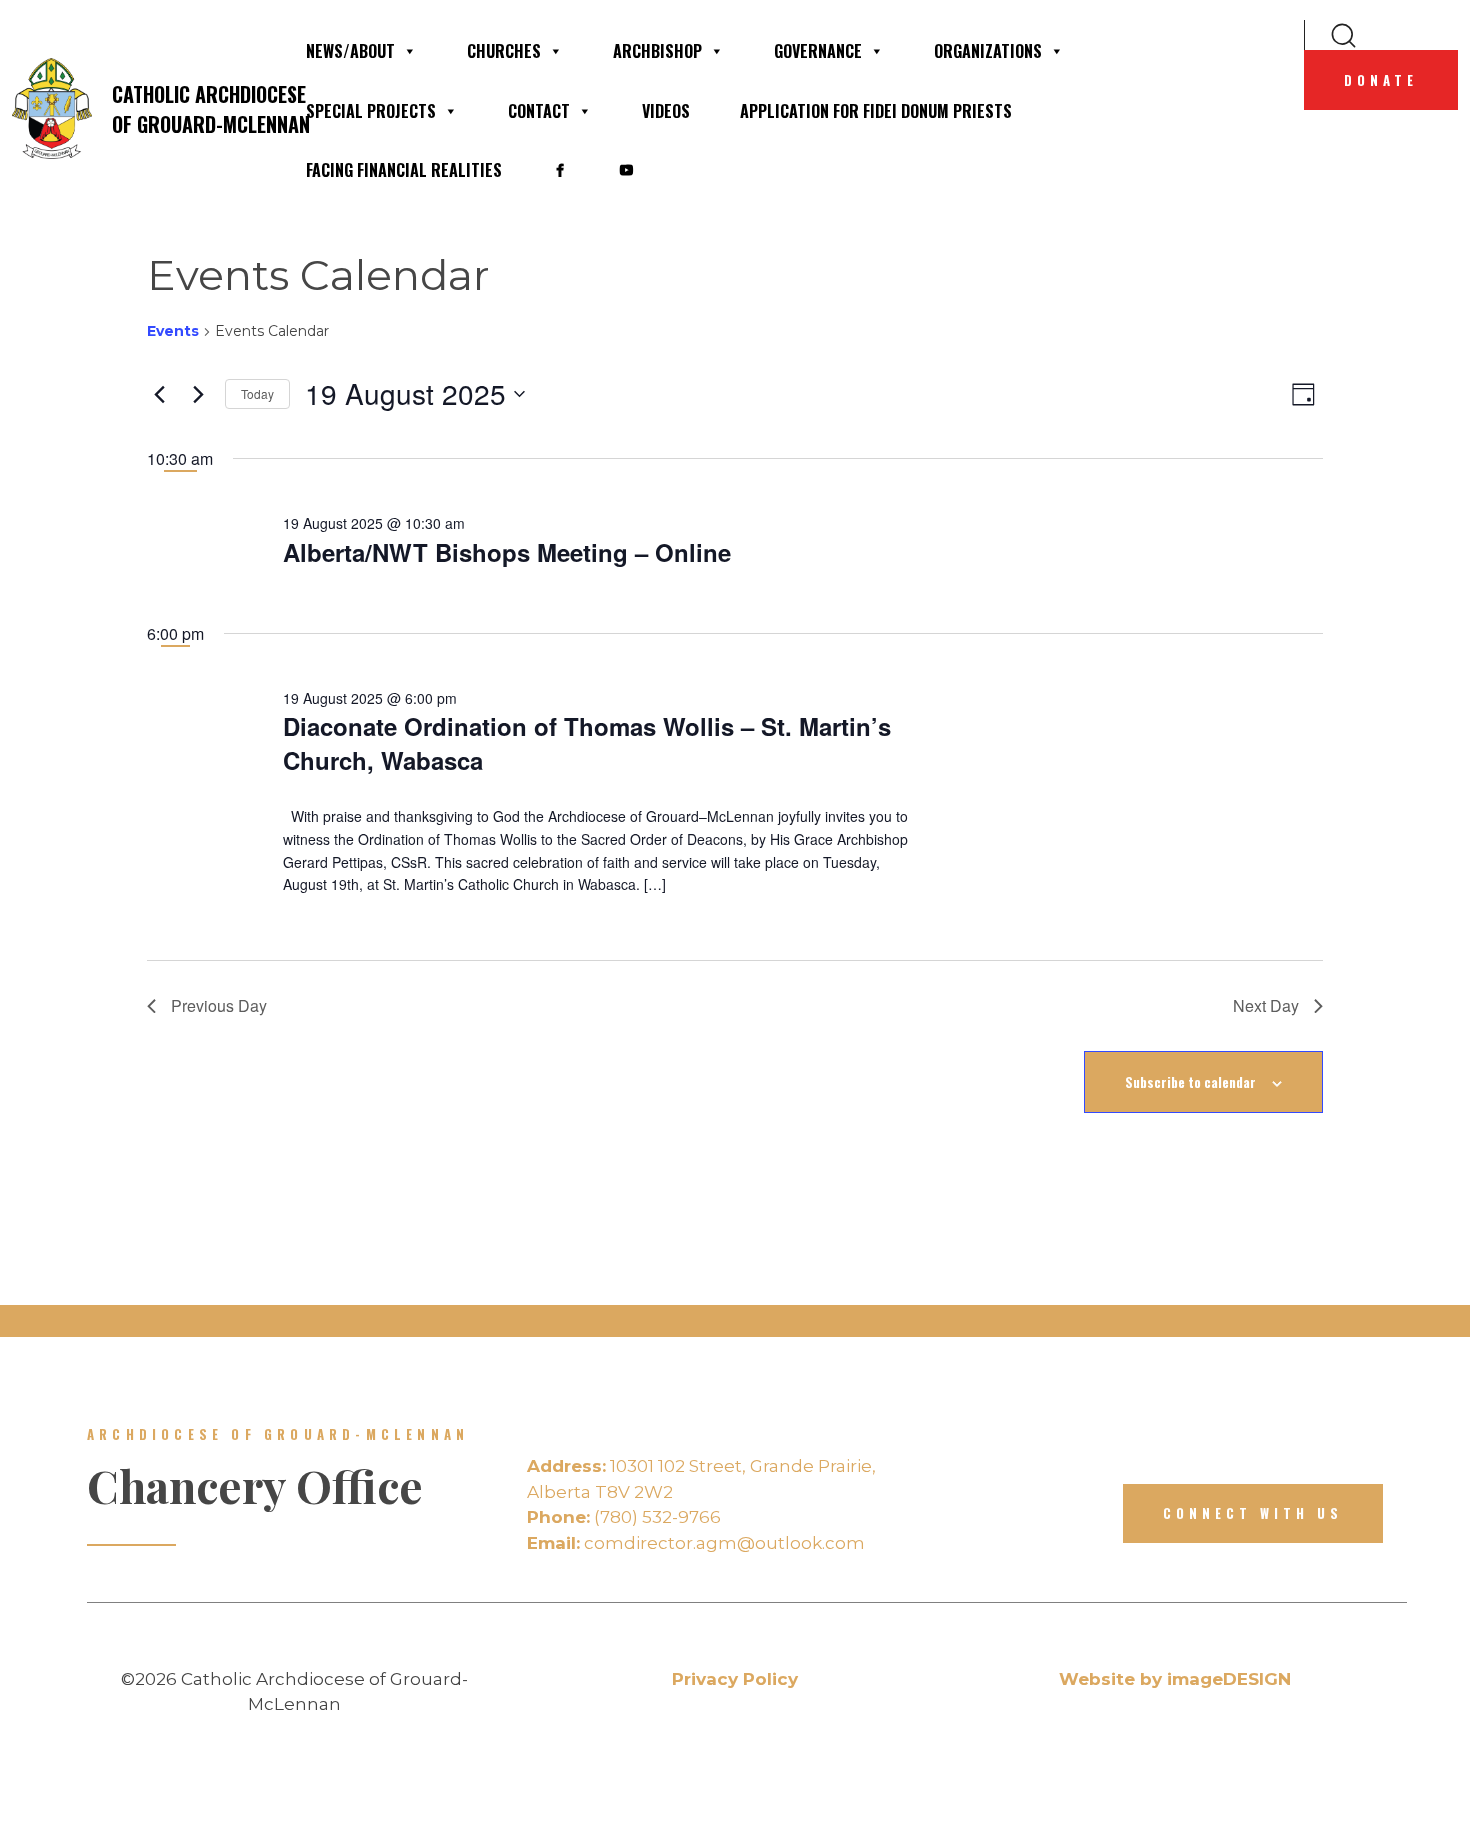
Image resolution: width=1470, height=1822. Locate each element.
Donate (1381, 80)
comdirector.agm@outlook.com (696, 1543)
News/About (350, 51)
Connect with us (1253, 1513)
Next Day (1266, 1005)
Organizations (988, 51)
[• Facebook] (560, 170)
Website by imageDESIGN (1175, 1679)
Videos (666, 111)
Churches (504, 51)
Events (173, 331)
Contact (539, 111)
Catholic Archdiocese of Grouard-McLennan (196, 109)
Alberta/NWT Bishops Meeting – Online (507, 552)
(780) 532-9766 (624, 1517)
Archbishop (657, 51)
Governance (818, 51)
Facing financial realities (404, 170)
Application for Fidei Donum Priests (876, 111)
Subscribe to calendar (1190, 1082)
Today (257, 393)
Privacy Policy (735, 1679)
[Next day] (198, 394)
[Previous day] (159, 394)
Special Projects (371, 111)
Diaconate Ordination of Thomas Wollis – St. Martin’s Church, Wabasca (587, 743)
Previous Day (219, 1005)
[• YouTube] (626, 170)
